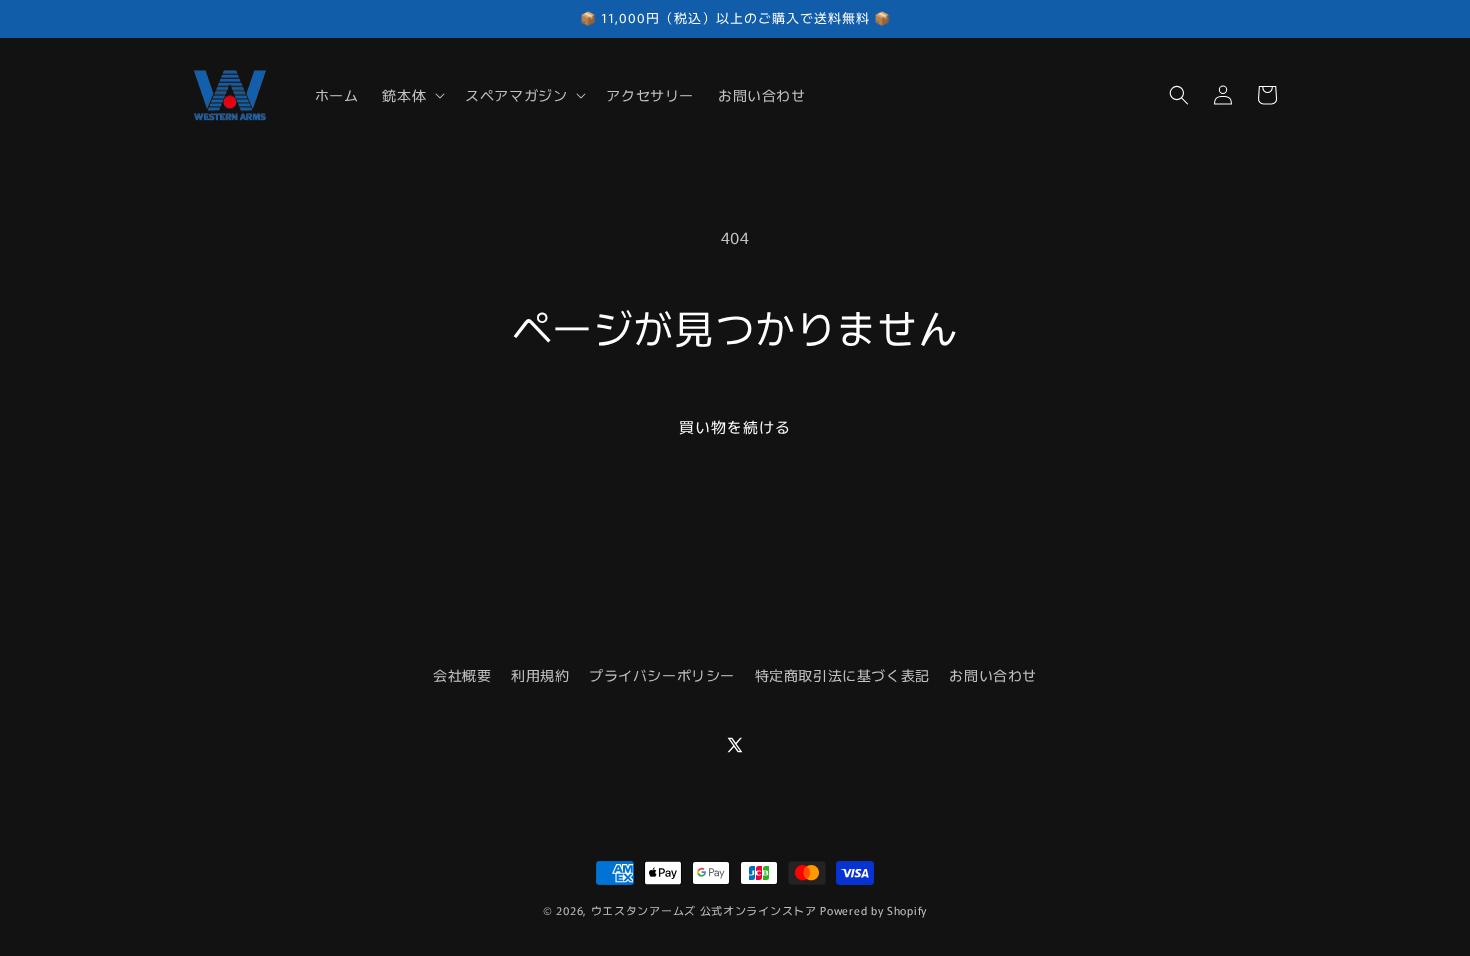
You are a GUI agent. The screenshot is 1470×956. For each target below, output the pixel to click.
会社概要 (462, 675)
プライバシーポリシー (662, 675)
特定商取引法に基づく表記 (842, 675)
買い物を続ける (735, 426)
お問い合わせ (993, 675)
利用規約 (540, 675)
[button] (411, 95)
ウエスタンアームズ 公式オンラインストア (704, 910)
